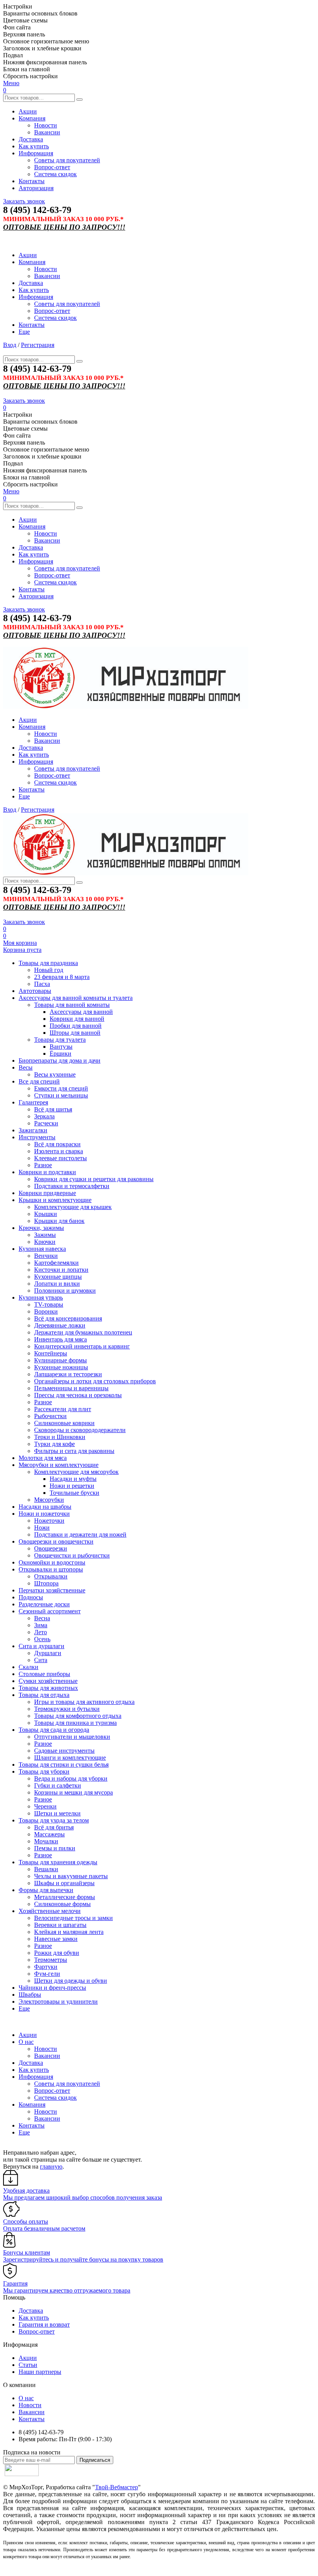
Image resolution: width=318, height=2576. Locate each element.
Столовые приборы (44, 1674)
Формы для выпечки (46, 1890)
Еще (24, 332)
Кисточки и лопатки (61, 1270)
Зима (41, 1625)
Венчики (46, 1256)
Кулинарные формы (60, 1360)
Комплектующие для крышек (73, 1207)
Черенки (45, 1806)
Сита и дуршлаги (41, 1646)
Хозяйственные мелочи (50, 1911)
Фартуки (46, 1967)
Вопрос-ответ (52, 167)
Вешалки (46, 1869)
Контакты (32, 181)
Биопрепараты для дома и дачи (60, 1060)
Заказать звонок (24, 201)
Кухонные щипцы (58, 1277)
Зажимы (45, 1235)
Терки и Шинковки (60, 1437)
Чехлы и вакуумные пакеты (71, 1876)
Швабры (30, 1995)
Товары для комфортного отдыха (78, 1716)
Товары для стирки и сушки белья (64, 1765)
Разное (43, 1165)
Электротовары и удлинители (58, 2002)
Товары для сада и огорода (54, 1730)
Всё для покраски (57, 1144)
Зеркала (44, 1116)
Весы (26, 1067)
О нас (26, 2042)
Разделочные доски (44, 1604)
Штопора (46, 1583)
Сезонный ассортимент (50, 1611)
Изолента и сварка (59, 1151)
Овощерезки (51, 1548)
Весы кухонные (55, 1074)
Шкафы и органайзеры (64, 1883)
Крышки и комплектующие (55, 1200)
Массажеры (49, 1834)
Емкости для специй (61, 1088)
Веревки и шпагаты (60, 1925)
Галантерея (33, 1102)
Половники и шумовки (65, 1291)
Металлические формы (65, 1897)
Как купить (34, 146)
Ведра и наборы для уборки (71, 1778)
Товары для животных (48, 1688)
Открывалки (51, 1576)
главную (51, 2166)
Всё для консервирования (68, 1318)
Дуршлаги (48, 1653)
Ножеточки (49, 1521)
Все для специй (39, 1081)
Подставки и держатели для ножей (80, 1534)
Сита (41, 1660)
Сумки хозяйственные (48, 1681)
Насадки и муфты (73, 1479)
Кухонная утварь (41, 1297)
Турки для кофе (54, 1444)
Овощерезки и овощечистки (56, 1541)
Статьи (28, 2365)
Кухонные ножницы (61, 1367)
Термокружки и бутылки (67, 1709)
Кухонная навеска (42, 1249)
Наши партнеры (40, 2372)
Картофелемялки (56, 1263)
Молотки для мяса (43, 1458)
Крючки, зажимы (41, 1228)
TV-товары (49, 1304)
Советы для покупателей (67, 160)
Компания (32, 118)
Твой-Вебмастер (117, 2487)
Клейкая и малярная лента (69, 1932)
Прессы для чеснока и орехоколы (78, 1395)
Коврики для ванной (77, 1019)
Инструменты (37, 1137)
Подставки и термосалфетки (72, 1186)
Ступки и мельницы (61, 1095)
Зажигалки (33, 1130)
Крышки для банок (59, 1221)
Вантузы (61, 1047)
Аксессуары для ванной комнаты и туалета (76, 998)
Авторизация (36, 188)
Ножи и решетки (72, 1486)
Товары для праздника (48, 963)
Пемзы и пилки (55, 1848)
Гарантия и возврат (44, 2324)
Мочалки (46, 1841)
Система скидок (55, 174)
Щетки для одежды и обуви (71, 1981)
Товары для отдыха (44, 1695)
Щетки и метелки (57, 1813)
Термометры (51, 1960)
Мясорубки (49, 1500)
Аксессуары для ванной (81, 1012)
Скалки (29, 1667)
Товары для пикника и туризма (75, 1723)
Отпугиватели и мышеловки (72, 1737)
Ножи (42, 1528)
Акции (28, 111)
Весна (42, 1618)
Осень (42, 1639)
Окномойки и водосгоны (52, 1562)
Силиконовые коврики (64, 1423)
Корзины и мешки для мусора (73, 1792)
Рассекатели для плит (63, 1409)
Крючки (45, 1242)
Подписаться (95, 2460)
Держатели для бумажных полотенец (83, 1332)
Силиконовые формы (62, 1904)
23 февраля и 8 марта (62, 977)
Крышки (46, 1214)
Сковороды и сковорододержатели (80, 1430)
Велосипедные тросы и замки (73, 1918)
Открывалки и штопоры (51, 1569)
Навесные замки (56, 1939)
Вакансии (47, 132)
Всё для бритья (54, 1827)
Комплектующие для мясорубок (76, 1472)
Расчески (46, 1123)
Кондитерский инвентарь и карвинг (82, 1346)
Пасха (42, 984)
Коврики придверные (47, 1193)
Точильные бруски (74, 1493)
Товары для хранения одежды (58, 1862)
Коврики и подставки (47, 1172)
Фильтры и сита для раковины (74, 1451)
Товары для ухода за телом (54, 1820)
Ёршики (60, 1054)
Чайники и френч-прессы (52, 1988)
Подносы (31, 1597)
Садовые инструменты (64, 1751)
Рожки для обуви (57, 1953)
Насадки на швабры (45, 1507)
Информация (36, 153)
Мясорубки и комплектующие (59, 1465)
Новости (46, 125)
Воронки (46, 1311)
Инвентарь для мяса (60, 1339)
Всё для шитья (53, 1109)
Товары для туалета (60, 1040)
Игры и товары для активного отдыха (84, 1702)
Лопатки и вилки (57, 1284)
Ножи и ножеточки (44, 1514)
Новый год (49, 970)
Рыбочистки (50, 1416)
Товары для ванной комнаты (72, 1005)
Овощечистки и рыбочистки (72, 1555)
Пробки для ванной (76, 1026)
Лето (41, 1632)
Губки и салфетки (58, 1785)
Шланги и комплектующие (70, 1758)
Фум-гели (47, 1974)
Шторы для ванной (75, 1033)
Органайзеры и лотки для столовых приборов (95, 1381)
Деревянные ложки (60, 1325)
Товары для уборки (44, 1771)
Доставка (31, 139)
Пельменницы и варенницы (71, 1388)
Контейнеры (51, 1353)
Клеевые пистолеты (60, 1158)
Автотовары (35, 991)
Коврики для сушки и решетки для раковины (94, 1179)
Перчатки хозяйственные (52, 1590)
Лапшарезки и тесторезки (68, 1374)
